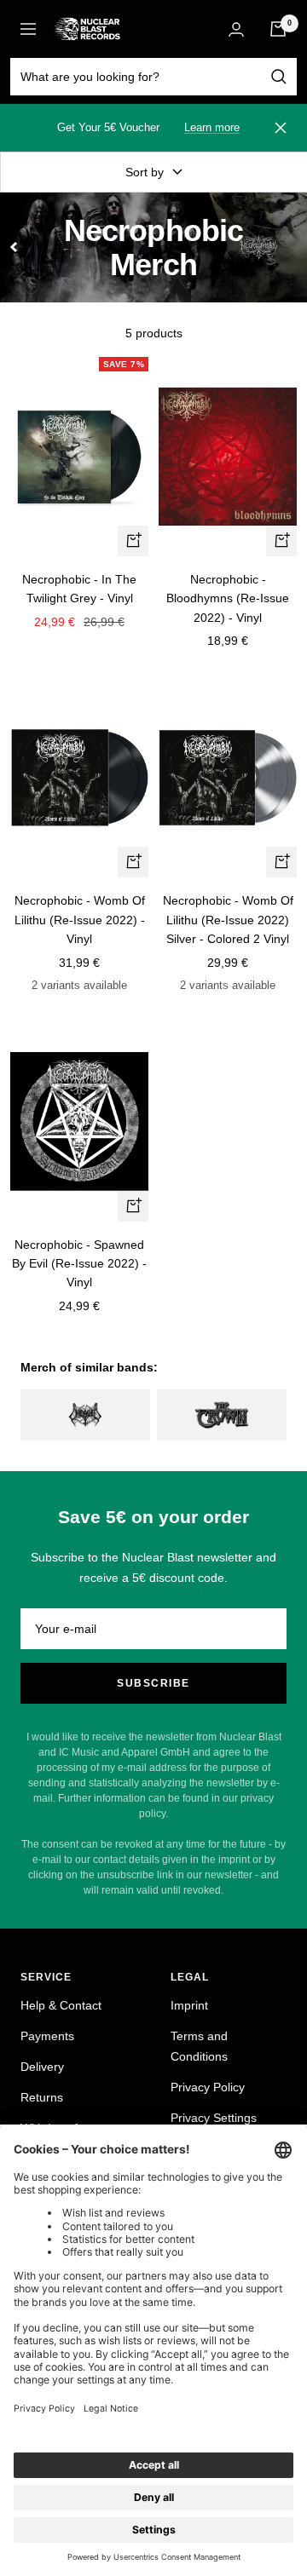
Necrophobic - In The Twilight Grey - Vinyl (79, 589)
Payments (47, 2036)
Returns (42, 2097)
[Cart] (278, 29)
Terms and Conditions (199, 2046)
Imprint (189, 2005)
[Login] (236, 29)
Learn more (212, 127)
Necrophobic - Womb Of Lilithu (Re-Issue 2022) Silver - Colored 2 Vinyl (228, 920)
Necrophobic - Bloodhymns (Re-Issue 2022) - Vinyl (228, 598)
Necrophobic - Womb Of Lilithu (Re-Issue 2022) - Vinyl (80, 920)
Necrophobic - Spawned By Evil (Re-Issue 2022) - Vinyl (79, 1264)
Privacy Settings (214, 2118)
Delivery (42, 2067)
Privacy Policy (208, 2087)
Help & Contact (61, 2005)
